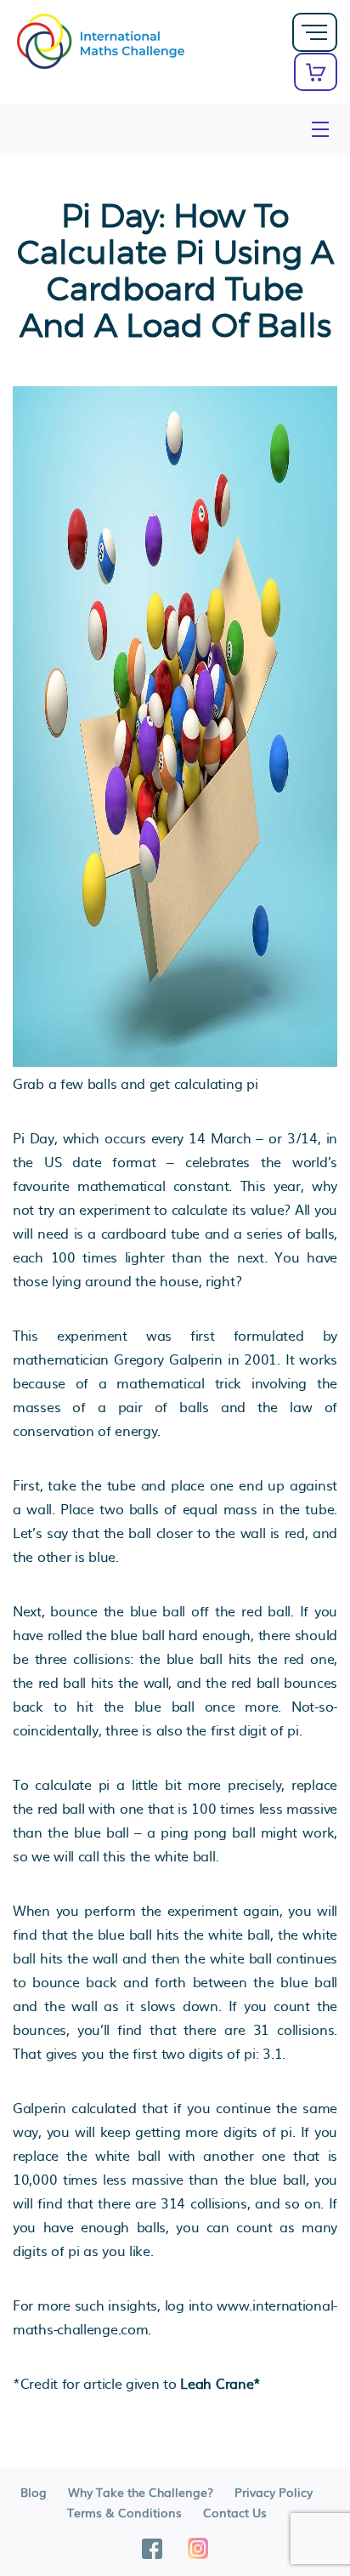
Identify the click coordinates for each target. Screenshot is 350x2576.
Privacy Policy (274, 2492)
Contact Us (235, 2512)
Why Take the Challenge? (141, 2492)
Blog (34, 2492)
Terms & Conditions (124, 2512)
